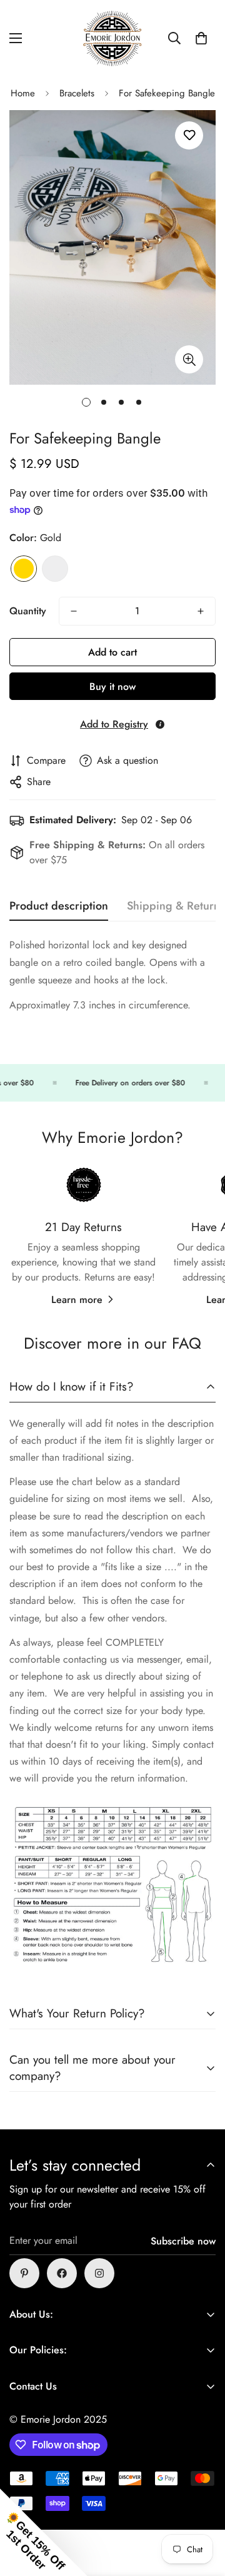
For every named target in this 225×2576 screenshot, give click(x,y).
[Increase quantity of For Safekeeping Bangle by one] (201, 611)
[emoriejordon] (112, 38)
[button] (201, 38)
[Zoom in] (189, 359)
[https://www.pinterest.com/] (24, 2273)
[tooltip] (160, 724)
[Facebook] (62, 2273)
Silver (55, 569)
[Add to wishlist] (189, 135)
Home (23, 93)
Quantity (28, 611)
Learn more (77, 1300)
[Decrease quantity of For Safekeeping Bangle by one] (74, 611)
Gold (24, 569)
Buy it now (112, 687)
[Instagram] (99, 2273)
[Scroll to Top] (202, 2510)
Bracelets (77, 93)
